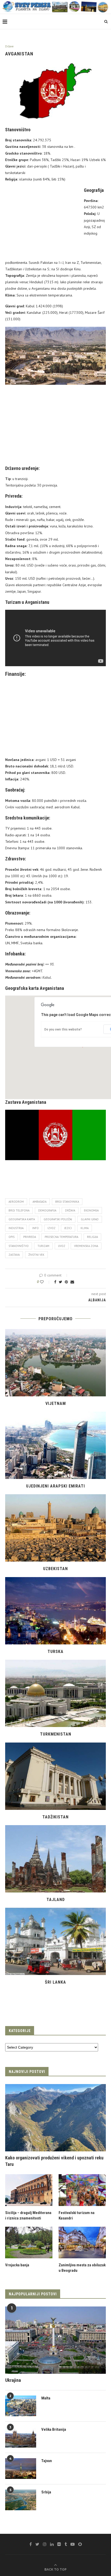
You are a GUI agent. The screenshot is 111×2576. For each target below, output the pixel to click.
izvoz (51, 1228)
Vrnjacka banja (17, 2265)
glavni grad (90, 1219)
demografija (47, 1210)
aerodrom (16, 1202)
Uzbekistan (55, 1569)
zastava (14, 1255)
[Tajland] (55, 1859)
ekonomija (91, 1210)
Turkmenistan (56, 1734)
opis (11, 1237)
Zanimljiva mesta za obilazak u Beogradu (82, 2268)
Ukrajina (13, 2380)
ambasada (39, 1202)
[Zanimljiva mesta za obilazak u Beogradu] (82, 2243)
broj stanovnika (67, 1202)
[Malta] (21, 2406)
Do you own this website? (63, 1029)
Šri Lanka (55, 1982)
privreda (30, 1237)
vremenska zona (86, 1246)
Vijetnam (56, 1403)
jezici (68, 1228)
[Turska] (55, 1611)
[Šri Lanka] (55, 1941)
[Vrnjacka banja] (29, 2243)
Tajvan (47, 2461)
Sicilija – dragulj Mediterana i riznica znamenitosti (28, 2215)
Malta (46, 2398)
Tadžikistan (55, 1817)
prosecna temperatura (61, 1237)
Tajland (56, 1900)
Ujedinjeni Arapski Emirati (55, 1486)
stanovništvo (19, 1246)
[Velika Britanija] (21, 2437)
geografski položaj (58, 1219)
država (70, 1210)
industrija (16, 1228)
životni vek (36, 1255)
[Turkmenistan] (55, 1693)
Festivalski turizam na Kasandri (77, 2215)
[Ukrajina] (55, 2340)
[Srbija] (21, 2500)
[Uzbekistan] (55, 1528)
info (35, 1228)
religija (92, 1237)
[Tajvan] (21, 2469)
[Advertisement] (43, 222)
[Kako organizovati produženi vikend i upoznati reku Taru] (55, 2118)
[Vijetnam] (55, 1363)
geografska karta (22, 1219)
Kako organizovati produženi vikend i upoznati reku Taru (54, 2161)
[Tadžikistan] (55, 1776)
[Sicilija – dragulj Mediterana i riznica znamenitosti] (29, 2190)
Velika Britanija (54, 2429)
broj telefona (19, 1210)
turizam (43, 1246)
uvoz (62, 1246)
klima (85, 1228)
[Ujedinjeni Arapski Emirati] (55, 1445)
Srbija (46, 2492)
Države (9, 46)
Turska (55, 1652)
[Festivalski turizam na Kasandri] (82, 2190)
